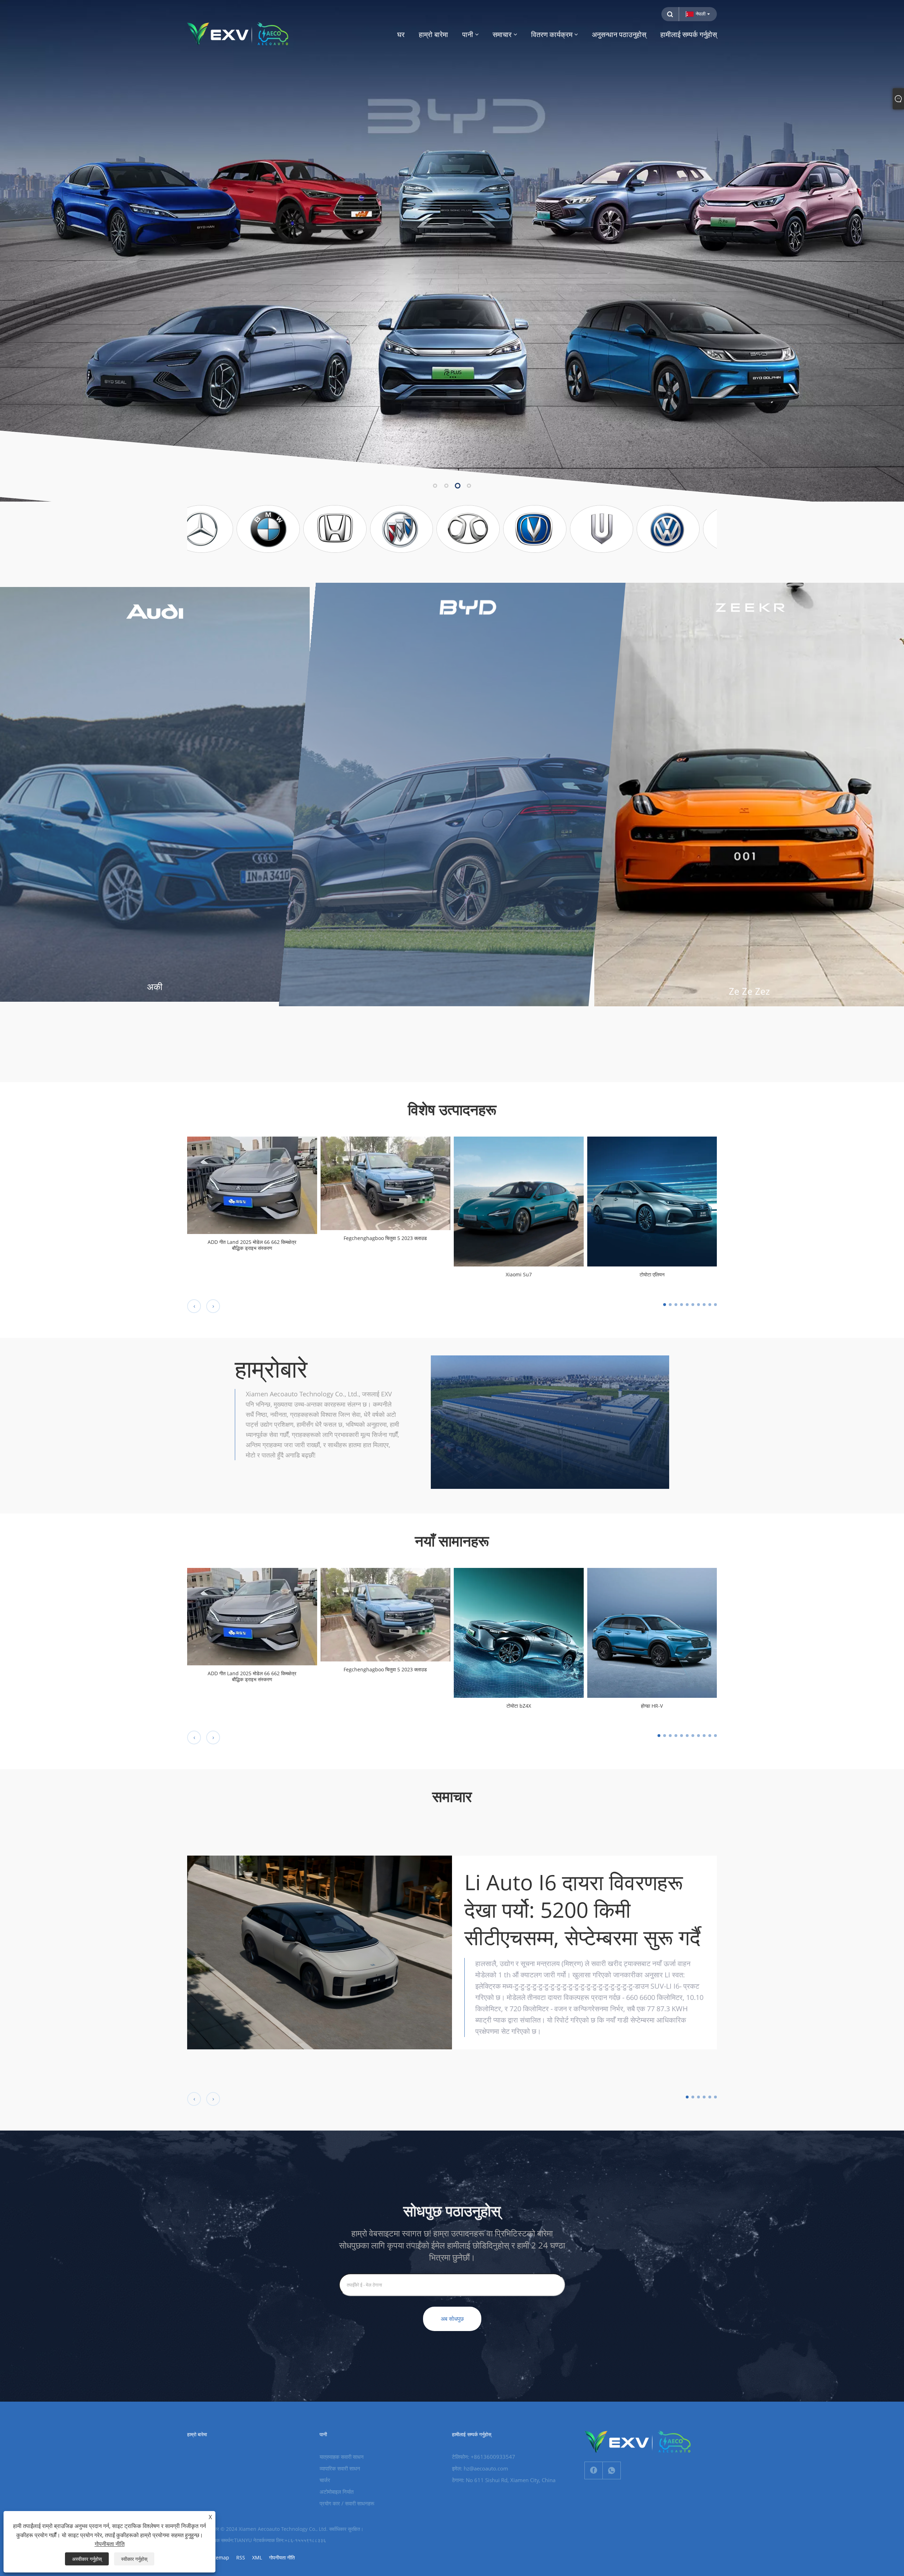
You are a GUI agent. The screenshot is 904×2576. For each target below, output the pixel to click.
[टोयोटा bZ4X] (519, 1632)
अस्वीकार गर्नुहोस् (87, 2559)
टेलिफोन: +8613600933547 (484, 2457)
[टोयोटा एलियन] (652, 1201)
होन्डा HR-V (652, 1706)
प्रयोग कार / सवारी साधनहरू (347, 2503)
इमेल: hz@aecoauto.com (480, 2468)
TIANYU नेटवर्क (249, 2540)
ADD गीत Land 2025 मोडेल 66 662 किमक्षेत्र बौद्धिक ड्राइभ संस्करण (252, 1245)
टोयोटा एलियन (652, 1275)
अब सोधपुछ (452, 2319)
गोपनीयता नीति (282, 2557)
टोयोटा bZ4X (519, 1706)
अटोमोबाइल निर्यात (337, 2492)
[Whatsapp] (612, 2470)
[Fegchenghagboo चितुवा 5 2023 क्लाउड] (385, 1183)
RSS (241, 2557)
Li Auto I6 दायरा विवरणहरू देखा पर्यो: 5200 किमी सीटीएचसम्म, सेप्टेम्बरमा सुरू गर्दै (582, 1910)
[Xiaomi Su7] (519, 1201)
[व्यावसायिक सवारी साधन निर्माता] (452, 250)
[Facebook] (594, 2470)
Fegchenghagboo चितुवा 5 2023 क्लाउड (385, 1238)
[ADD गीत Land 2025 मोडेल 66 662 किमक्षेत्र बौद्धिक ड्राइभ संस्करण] (252, 1185)
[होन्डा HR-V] (652, 1632)
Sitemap (219, 2557)
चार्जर (325, 2480)
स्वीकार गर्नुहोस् (134, 2559)
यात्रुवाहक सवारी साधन (342, 2457)
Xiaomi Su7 (519, 1275)
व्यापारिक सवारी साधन (340, 2468)
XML (257, 2557)
